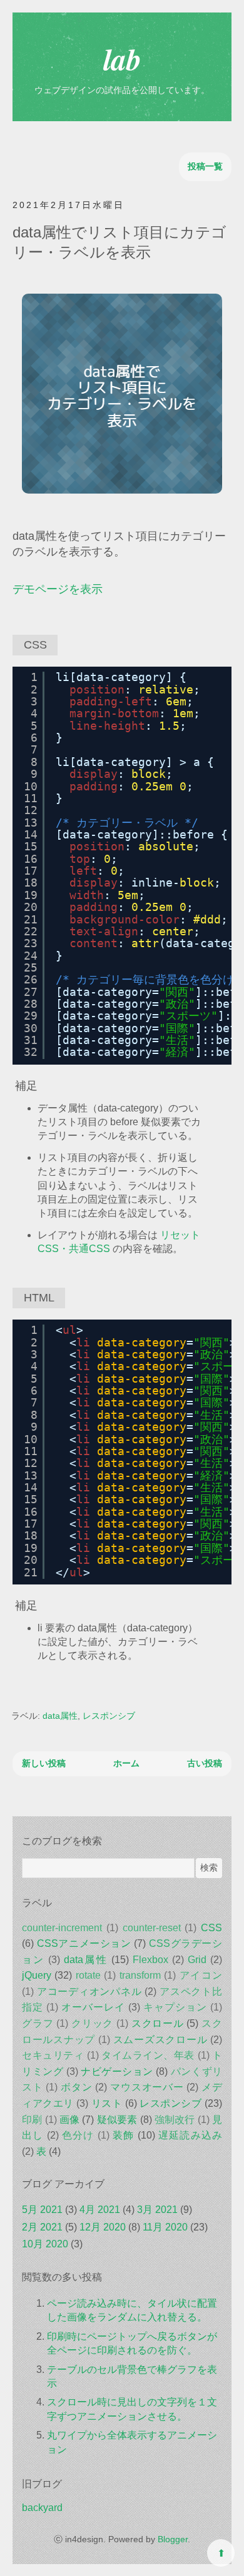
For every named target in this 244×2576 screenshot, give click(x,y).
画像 (69, 2120)
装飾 (123, 2135)
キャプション (175, 2007)
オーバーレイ (93, 2007)
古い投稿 (205, 1763)
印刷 (32, 2120)
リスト (107, 2103)
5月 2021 (42, 2210)
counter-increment (62, 1928)
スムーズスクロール (160, 2040)
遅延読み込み (190, 2135)
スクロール (158, 2023)
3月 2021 (157, 2210)
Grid (197, 1960)
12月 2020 (103, 2227)
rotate (88, 1975)
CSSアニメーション (84, 1943)
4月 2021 (100, 2210)
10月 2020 (45, 2244)
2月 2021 (42, 2227)
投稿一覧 (205, 166)
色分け (78, 2135)
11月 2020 (165, 2227)
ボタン (76, 2087)
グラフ (38, 2023)
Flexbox (150, 1960)
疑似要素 (117, 2120)
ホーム (126, 1763)
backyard (42, 2508)
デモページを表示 (58, 589)
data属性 (60, 1716)
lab (122, 59)
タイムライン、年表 (148, 2055)
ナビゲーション (117, 2071)
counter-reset (152, 1928)
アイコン (201, 1975)
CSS (211, 1928)
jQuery (37, 1975)
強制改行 (175, 2120)
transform (140, 1975)
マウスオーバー (147, 2087)
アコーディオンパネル (89, 1992)
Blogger (173, 2539)
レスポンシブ (109, 1716)
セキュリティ (53, 2055)
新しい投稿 (44, 1763)
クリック (92, 2023)
